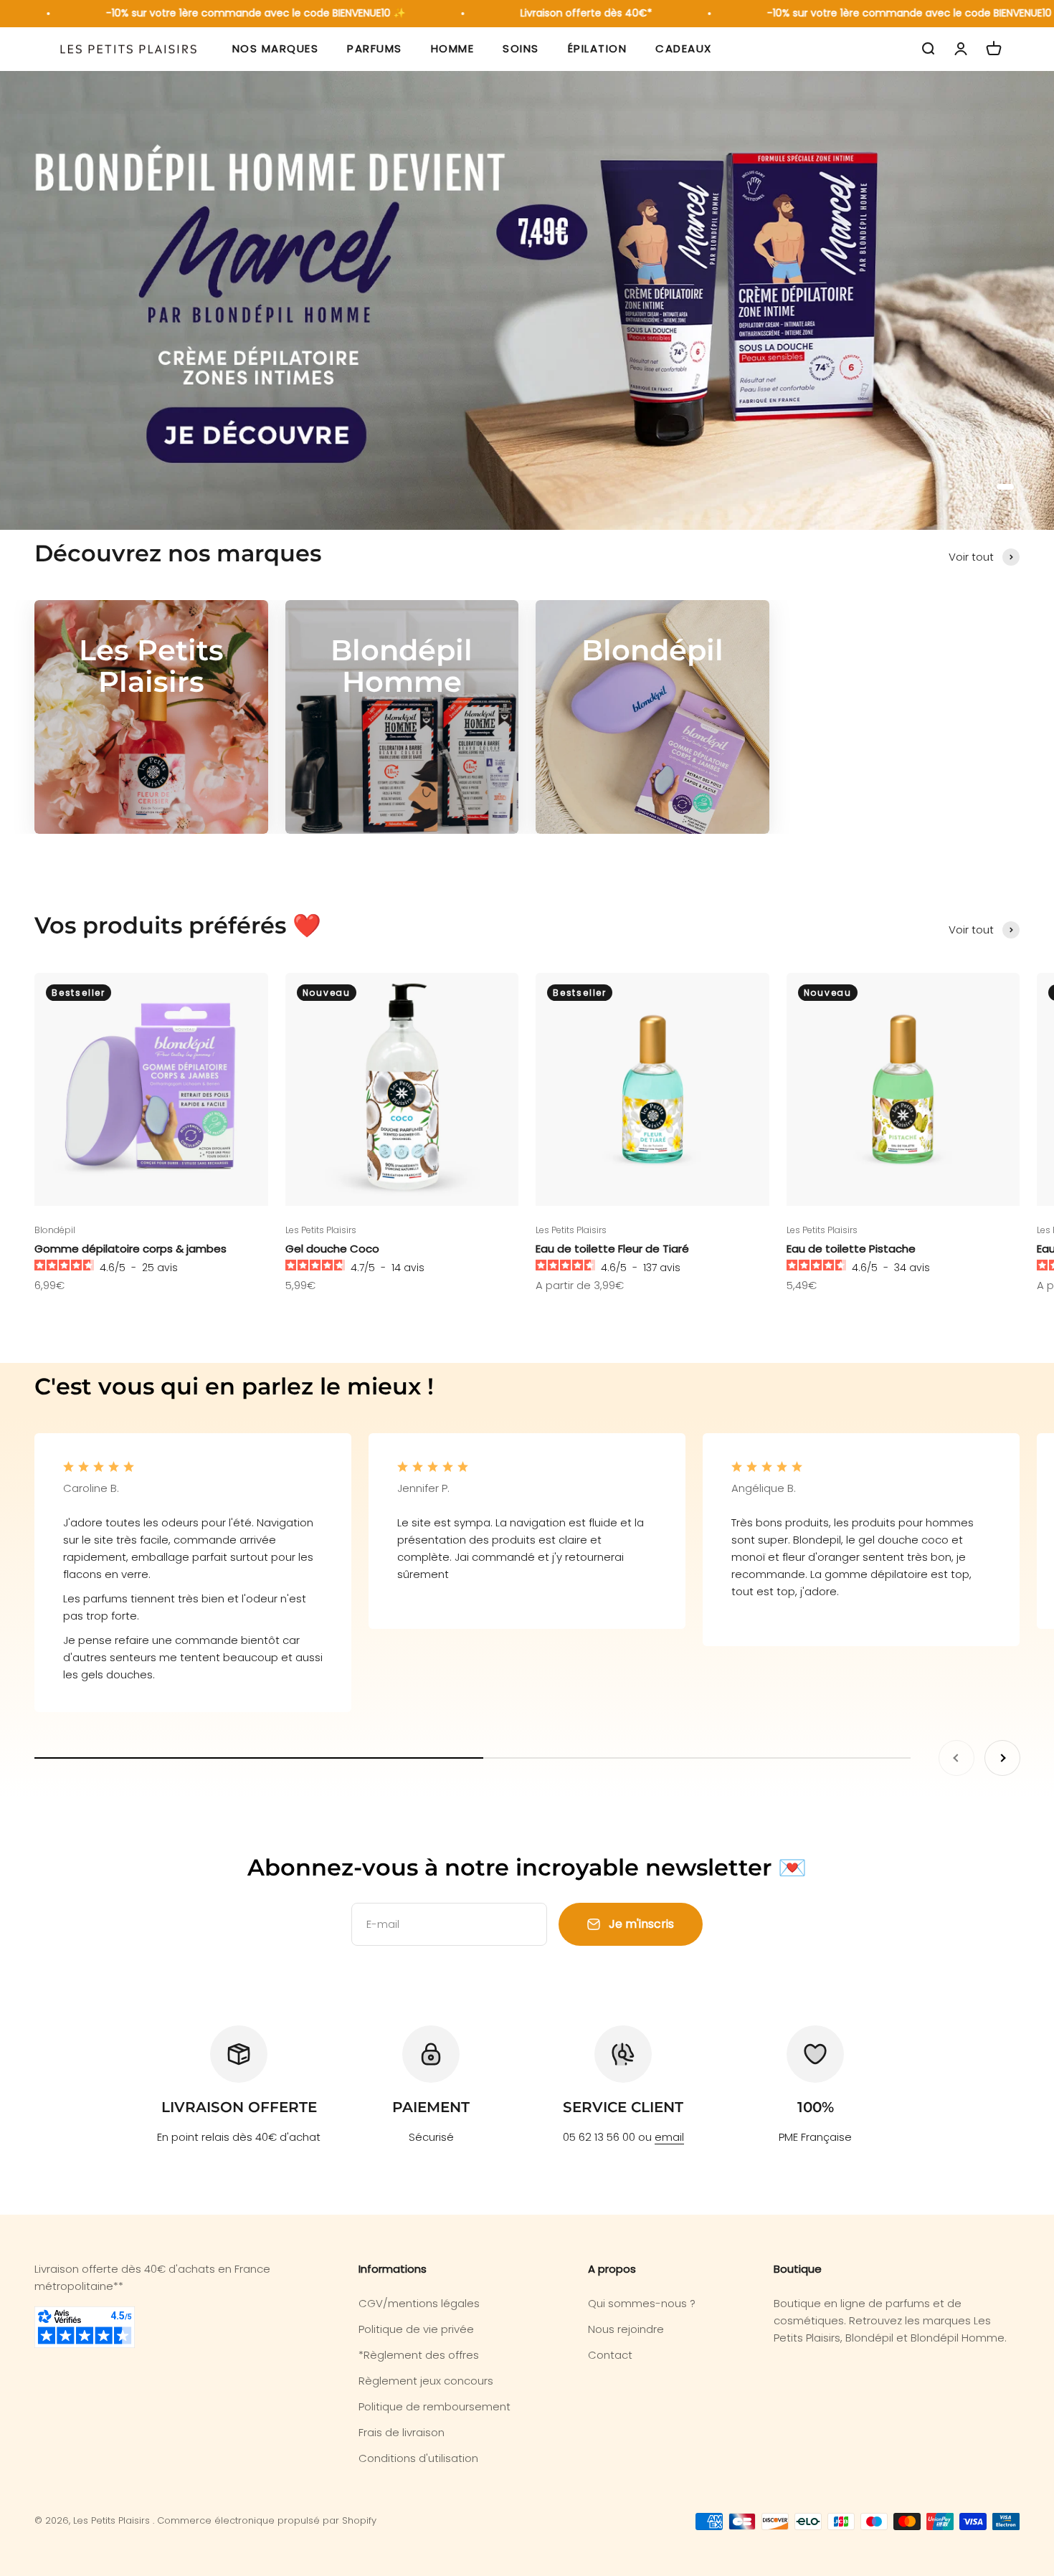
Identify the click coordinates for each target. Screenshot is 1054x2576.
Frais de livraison (402, 2432)
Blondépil (55, 1230)
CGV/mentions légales (419, 2303)
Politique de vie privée (416, 2329)
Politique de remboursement (435, 2406)
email (669, 2137)
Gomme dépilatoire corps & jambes (130, 1249)
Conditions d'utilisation (418, 2458)
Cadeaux (684, 49)
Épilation (598, 49)
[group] (527, 300)
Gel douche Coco (332, 1249)
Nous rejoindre (626, 2329)
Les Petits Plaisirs (321, 1230)
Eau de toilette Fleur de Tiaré (612, 1249)
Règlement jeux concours (426, 2381)
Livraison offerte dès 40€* (551, 13)
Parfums (375, 49)
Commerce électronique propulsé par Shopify (267, 2520)
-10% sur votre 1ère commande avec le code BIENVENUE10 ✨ (220, 13)
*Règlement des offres (419, 2355)
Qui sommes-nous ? (642, 2303)
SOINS (521, 49)
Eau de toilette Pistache (851, 1249)
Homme (453, 49)
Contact (610, 2355)
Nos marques (276, 49)
